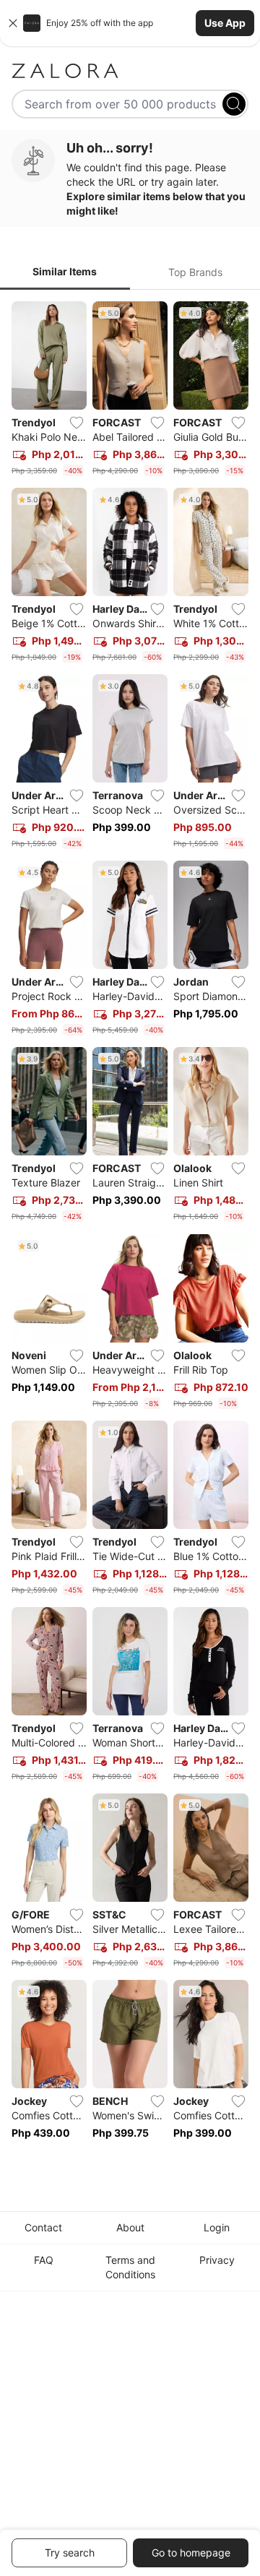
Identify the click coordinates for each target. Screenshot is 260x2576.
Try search (70, 2553)
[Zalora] (130, 71)
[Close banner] (13, 23)
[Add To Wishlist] (77, 423)
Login (217, 2227)
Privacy (217, 2260)
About (130, 2227)
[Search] (234, 104)
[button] (130, 23)
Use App (225, 23)
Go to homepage (191, 2553)
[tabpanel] (130, 1230)
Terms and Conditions (130, 2267)
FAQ (44, 2260)
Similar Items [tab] (65, 271)
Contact (43, 2227)
